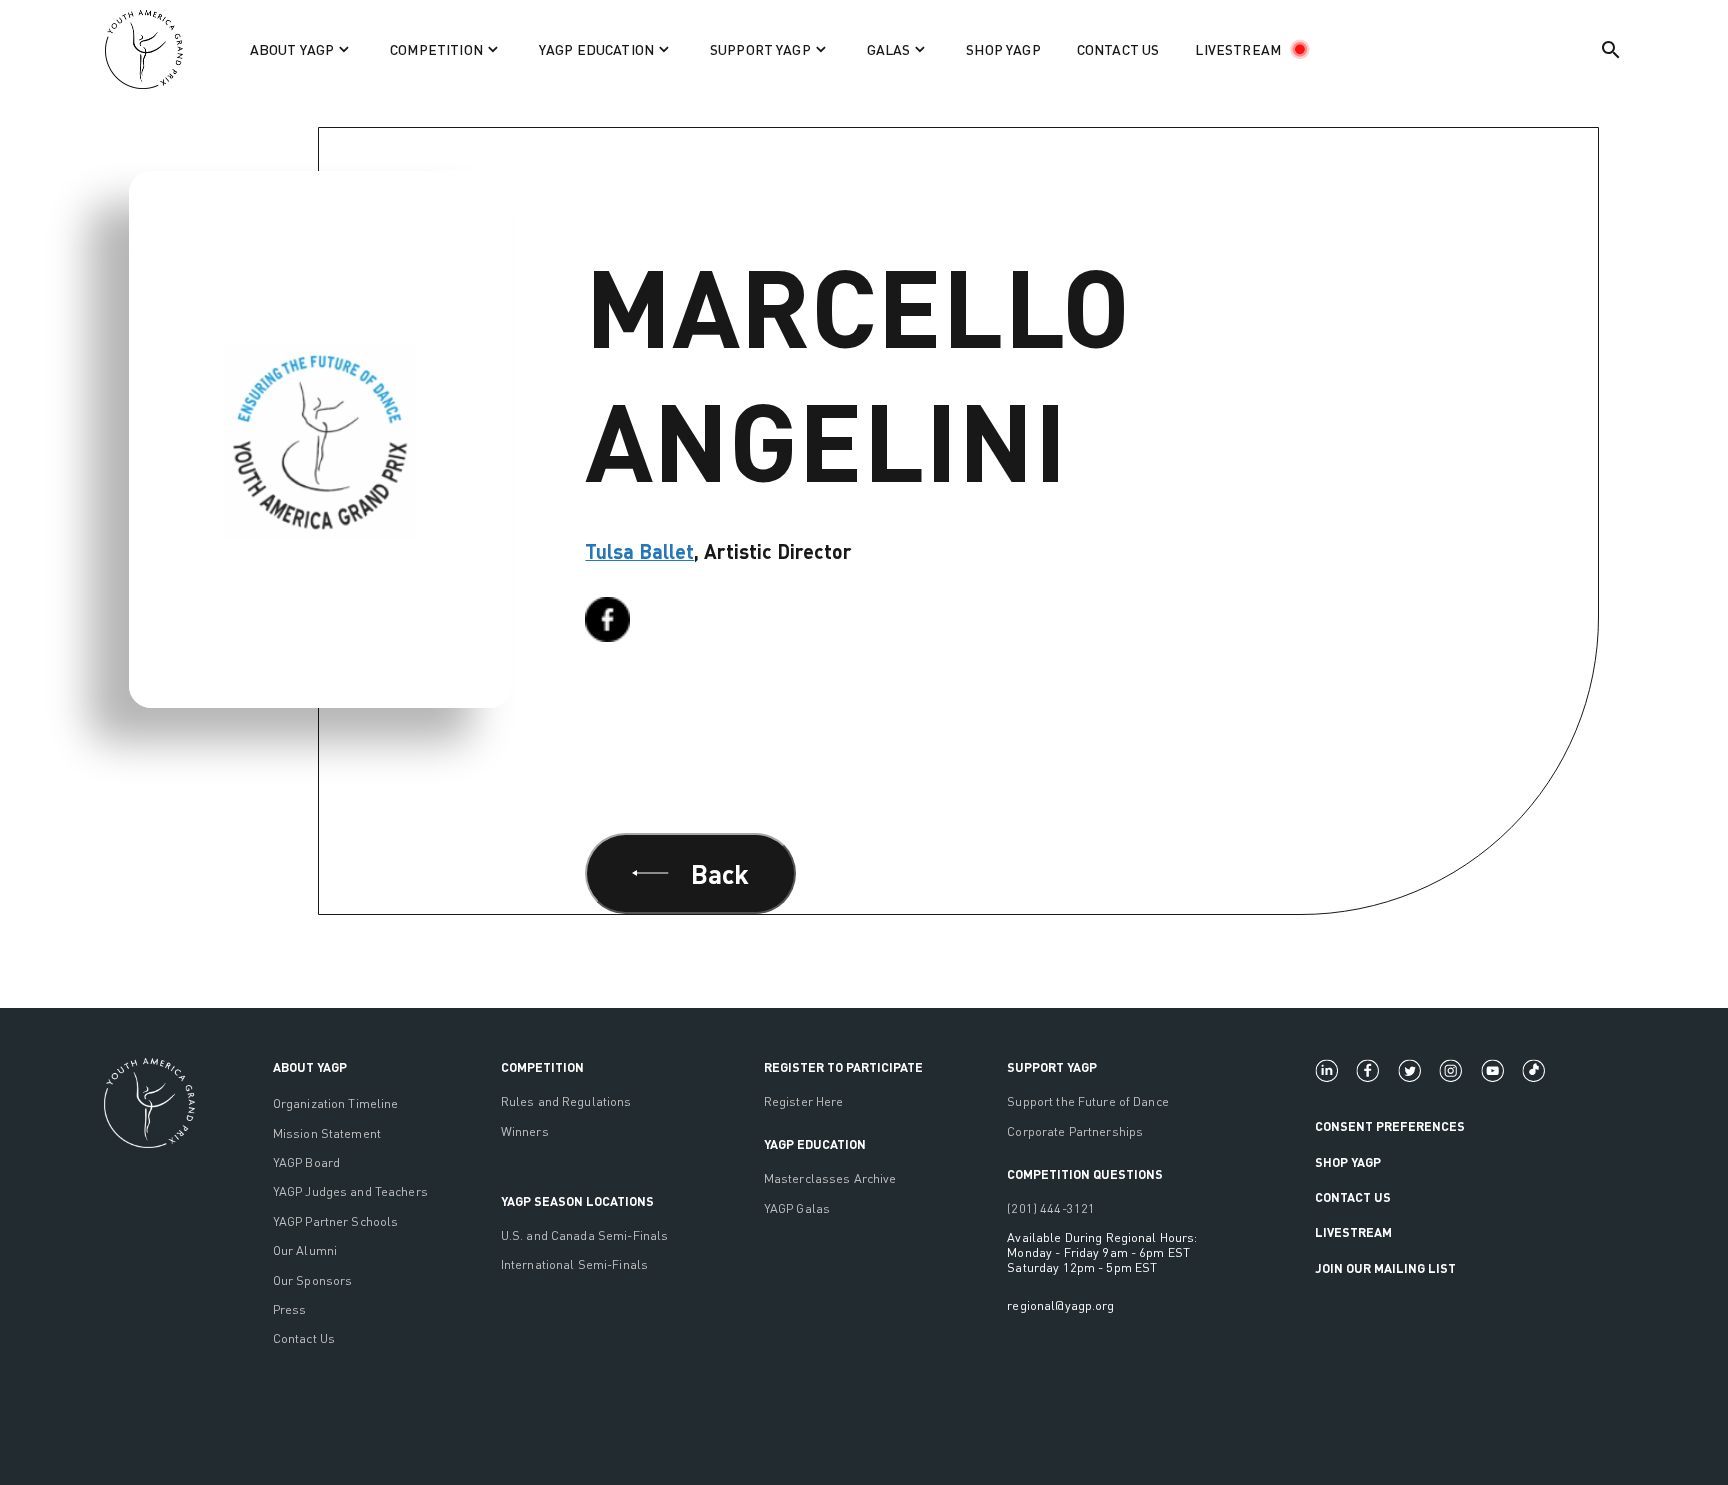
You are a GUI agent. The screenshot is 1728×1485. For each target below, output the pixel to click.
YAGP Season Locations (577, 1201)
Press (290, 1309)
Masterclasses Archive (830, 1178)
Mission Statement (327, 1133)
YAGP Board (306, 1162)
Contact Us (304, 1338)
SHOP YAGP (1003, 49)
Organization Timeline (336, 1103)
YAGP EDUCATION (815, 1144)
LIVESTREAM (1238, 49)
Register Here (804, 1101)
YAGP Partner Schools (336, 1221)
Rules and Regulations (566, 1101)
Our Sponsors (313, 1280)
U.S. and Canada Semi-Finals (585, 1235)
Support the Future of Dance (1088, 1101)
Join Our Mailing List (1385, 1268)
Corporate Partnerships (1075, 1131)
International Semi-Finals (574, 1264)
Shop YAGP (1348, 1162)
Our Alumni (305, 1250)
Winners (525, 1131)
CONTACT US (1118, 49)
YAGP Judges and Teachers (350, 1191)
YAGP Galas (797, 1208)
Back (720, 873)
